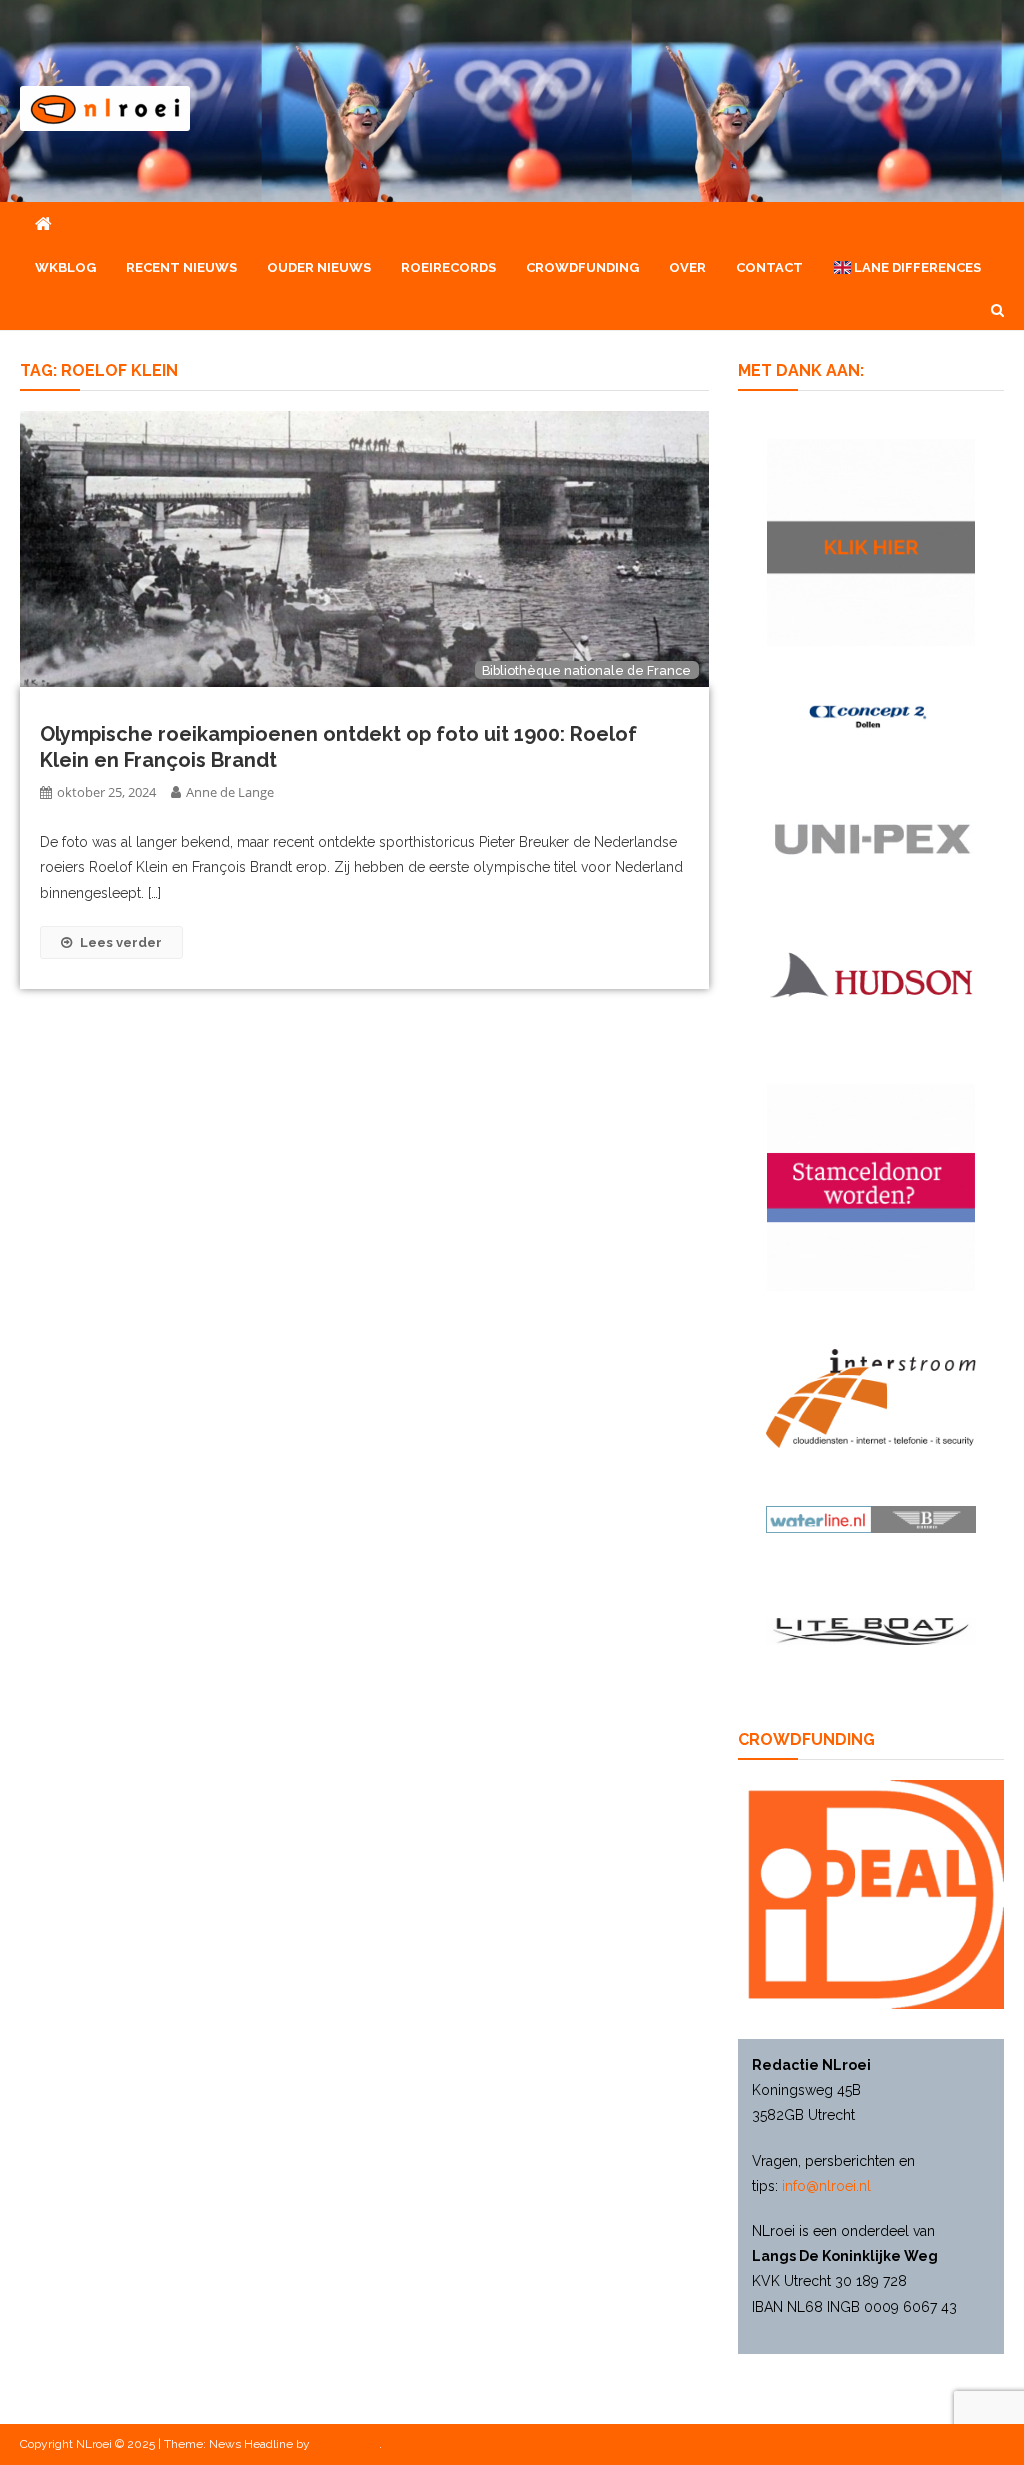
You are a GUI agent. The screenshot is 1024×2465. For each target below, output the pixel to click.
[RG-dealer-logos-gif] (870, 838)
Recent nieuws (181, 267)
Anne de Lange (230, 792)
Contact (769, 267)
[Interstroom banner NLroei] (870, 1397)
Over (687, 267)
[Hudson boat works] (870, 972)
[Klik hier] (870, 541)
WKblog (65, 267)
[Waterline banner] (870, 1518)
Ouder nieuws (319, 267)
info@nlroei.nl (826, 2186)
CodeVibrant (346, 2444)
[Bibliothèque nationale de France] (364, 548)
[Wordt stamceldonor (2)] (870, 1186)
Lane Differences (916, 267)
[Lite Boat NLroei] (870, 1630)
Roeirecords (448, 267)
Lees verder (121, 942)
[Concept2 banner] (870, 716)
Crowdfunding (582, 267)
